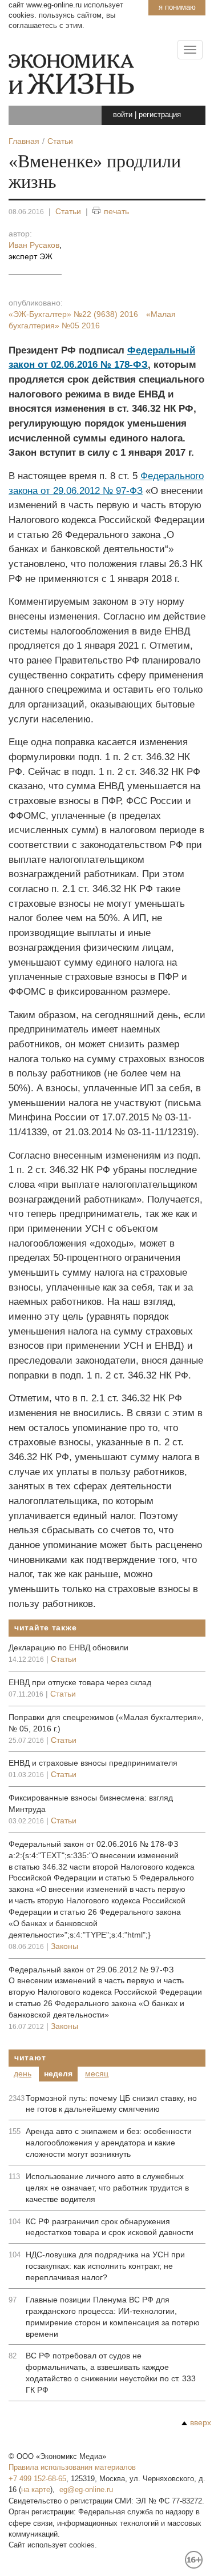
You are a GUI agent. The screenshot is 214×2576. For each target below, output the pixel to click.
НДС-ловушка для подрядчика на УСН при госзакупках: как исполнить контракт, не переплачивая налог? (105, 2266)
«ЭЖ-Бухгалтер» (73, 314)
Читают (30, 2057)
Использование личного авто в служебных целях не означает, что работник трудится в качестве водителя (107, 2188)
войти (123, 114)
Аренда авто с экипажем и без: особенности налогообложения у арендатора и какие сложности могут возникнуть (109, 2143)
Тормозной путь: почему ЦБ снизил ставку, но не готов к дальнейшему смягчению (111, 2104)
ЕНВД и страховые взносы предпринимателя (93, 1763)
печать (116, 211)
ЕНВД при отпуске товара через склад (80, 1682)
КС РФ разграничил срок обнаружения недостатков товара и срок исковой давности (110, 2227)
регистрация (160, 114)
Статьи (68, 211)
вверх (201, 2422)
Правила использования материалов (72, 2467)
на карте (36, 2489)
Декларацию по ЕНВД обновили (68, 1647)
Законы (64, 1946)
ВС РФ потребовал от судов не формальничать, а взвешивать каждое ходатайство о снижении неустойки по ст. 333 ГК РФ (111, 2373)
